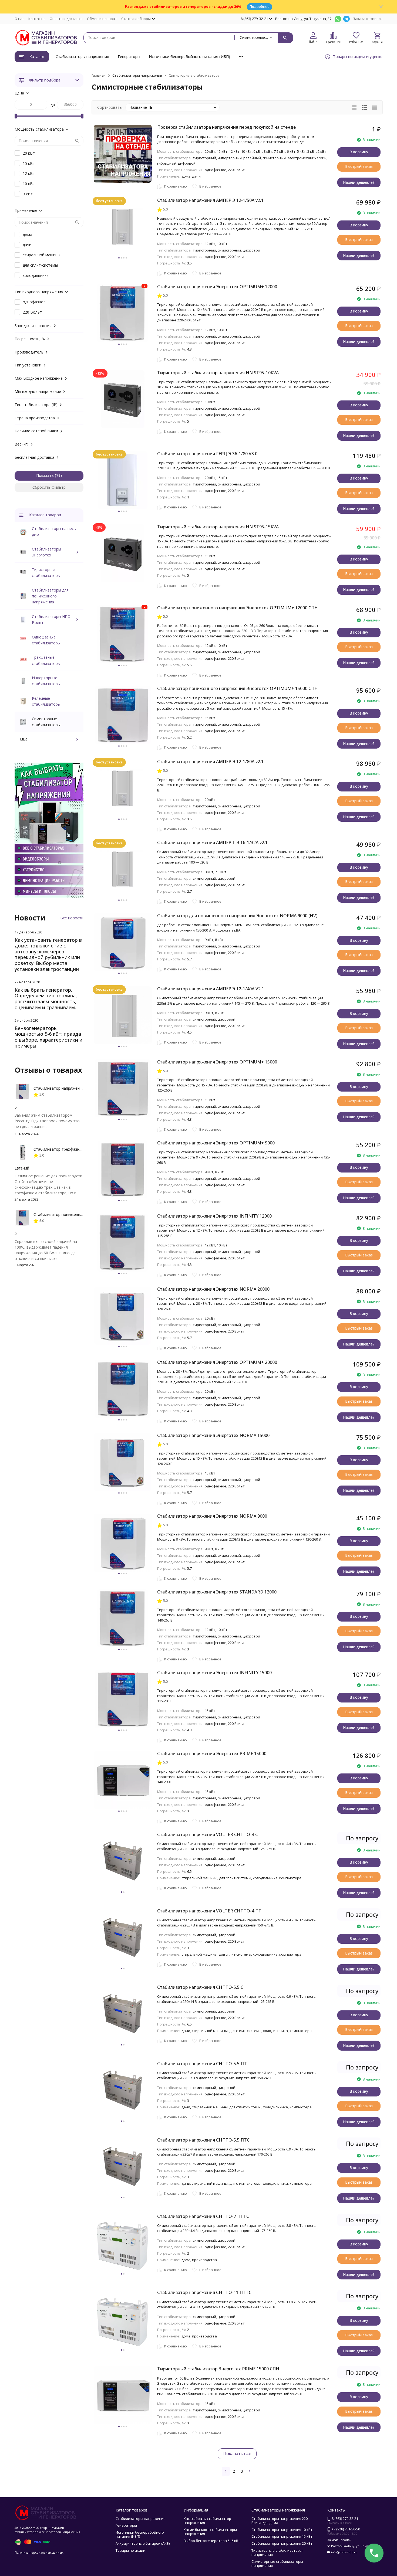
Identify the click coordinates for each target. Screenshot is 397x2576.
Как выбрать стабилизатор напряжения (207, 2521)
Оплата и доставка (66, 19)
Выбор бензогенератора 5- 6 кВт (212, 2541)
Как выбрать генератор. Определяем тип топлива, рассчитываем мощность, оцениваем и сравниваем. (46, 999)
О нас (19, 19)
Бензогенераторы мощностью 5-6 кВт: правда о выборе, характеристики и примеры (48, 1037)
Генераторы (129, 57)
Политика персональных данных (39, 2552)
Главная (99, 75)
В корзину (359, 152)
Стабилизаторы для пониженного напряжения (50, 596)
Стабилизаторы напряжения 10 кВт (282, 2530)
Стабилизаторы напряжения (82, 57)
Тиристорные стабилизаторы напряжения (277, 2553)
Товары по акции (130, 2550)
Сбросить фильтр (49, 487)
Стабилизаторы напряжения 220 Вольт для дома (280, 2521)
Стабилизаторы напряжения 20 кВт (282, 2543)
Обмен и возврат (102, 19)
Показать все (237, 2453)
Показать (45, 475)
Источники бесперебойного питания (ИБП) (189, 57)
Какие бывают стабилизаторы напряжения (210, 2532)
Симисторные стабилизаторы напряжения (277, 2564)
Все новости (72, 918)
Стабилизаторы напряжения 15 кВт (282, 2536)
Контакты (37, 19)
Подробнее (260, 6)
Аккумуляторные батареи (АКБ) (143, 2543)
